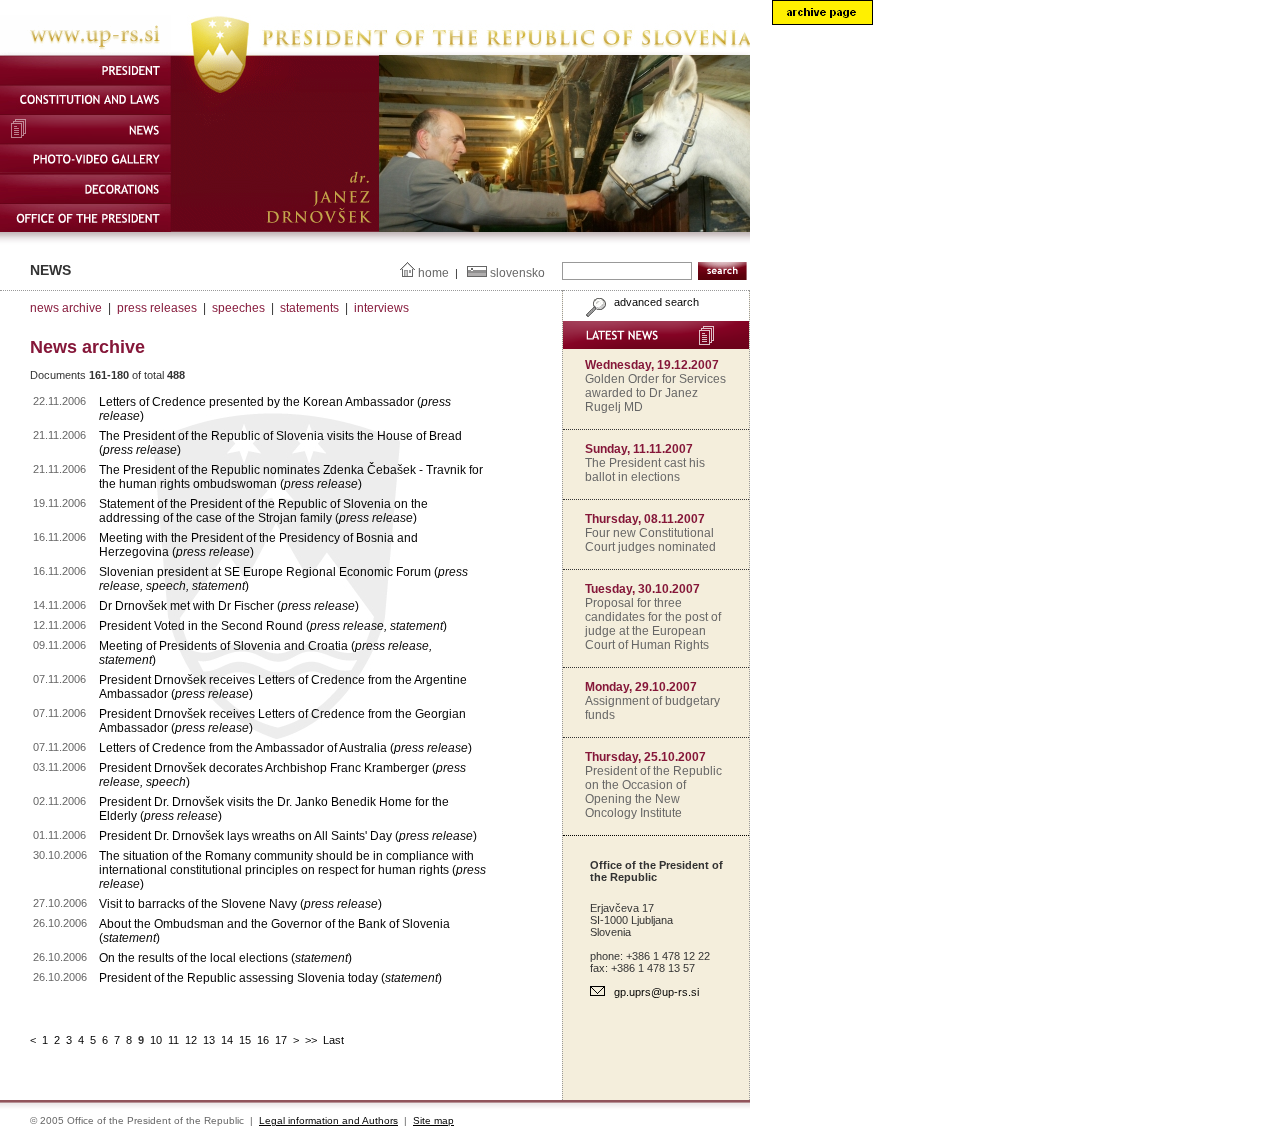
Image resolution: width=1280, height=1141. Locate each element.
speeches (238, 308)
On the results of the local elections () (225, 958)
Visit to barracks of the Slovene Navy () (240, 904)
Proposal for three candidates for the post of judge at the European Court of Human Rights (653, 624)
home (433, 273)
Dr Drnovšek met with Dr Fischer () (229, 606)
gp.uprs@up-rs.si (656, 992)
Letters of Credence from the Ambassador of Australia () (285, 748)
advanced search (655, 302)
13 (209, 1040)
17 (281, 1040)
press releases (157, 308)
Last (333, 1040)
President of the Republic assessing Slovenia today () (270, 978)
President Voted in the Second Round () (273, 626)
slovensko (517, 273)
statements (309, 308)
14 (227, 1040)
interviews (381, 308)
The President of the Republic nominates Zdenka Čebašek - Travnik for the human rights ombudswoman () (291, 477)
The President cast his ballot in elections (645, 470)
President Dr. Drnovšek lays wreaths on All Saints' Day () (288, 836)
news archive (66, 308)
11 (173, 1040)
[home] (375, 51)
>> (311, 1040)
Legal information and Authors (328, 1120)
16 (263, 1040)
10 (156, 1040)
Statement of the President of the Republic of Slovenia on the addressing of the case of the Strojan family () (263, 511)
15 (245, 1040)
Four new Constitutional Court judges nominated (650, 540)
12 (191, 1040)
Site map (433, 1120)
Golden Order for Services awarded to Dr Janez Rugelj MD (655, 393)
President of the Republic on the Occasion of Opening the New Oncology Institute (653, 792)
